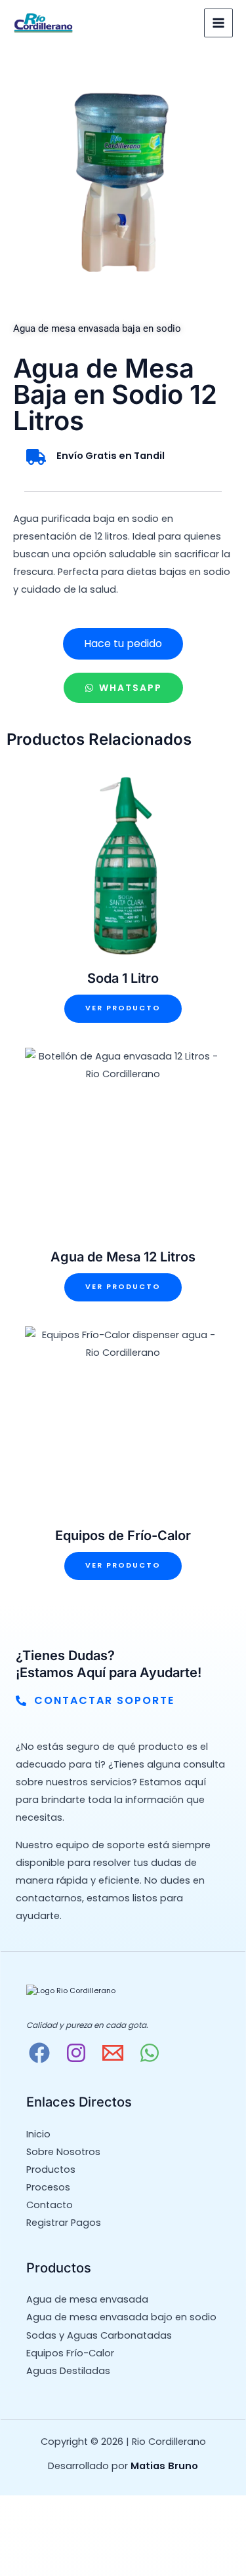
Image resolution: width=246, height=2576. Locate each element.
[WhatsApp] (150, 2053)
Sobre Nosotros (63, 2152)
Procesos (48, 2187)
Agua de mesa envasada (87, 2299)
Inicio (38, 2134)
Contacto (50, 2205)
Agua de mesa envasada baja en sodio (97, 328)
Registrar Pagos (64, 2223)
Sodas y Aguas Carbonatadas (99, 2335)
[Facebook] (39, 2053)
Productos (51, 2170)
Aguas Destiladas (68, 2371)
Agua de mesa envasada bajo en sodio (121, 2317)
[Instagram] (76, 2053)
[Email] (113, 2053)
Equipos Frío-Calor (70, 2353)
